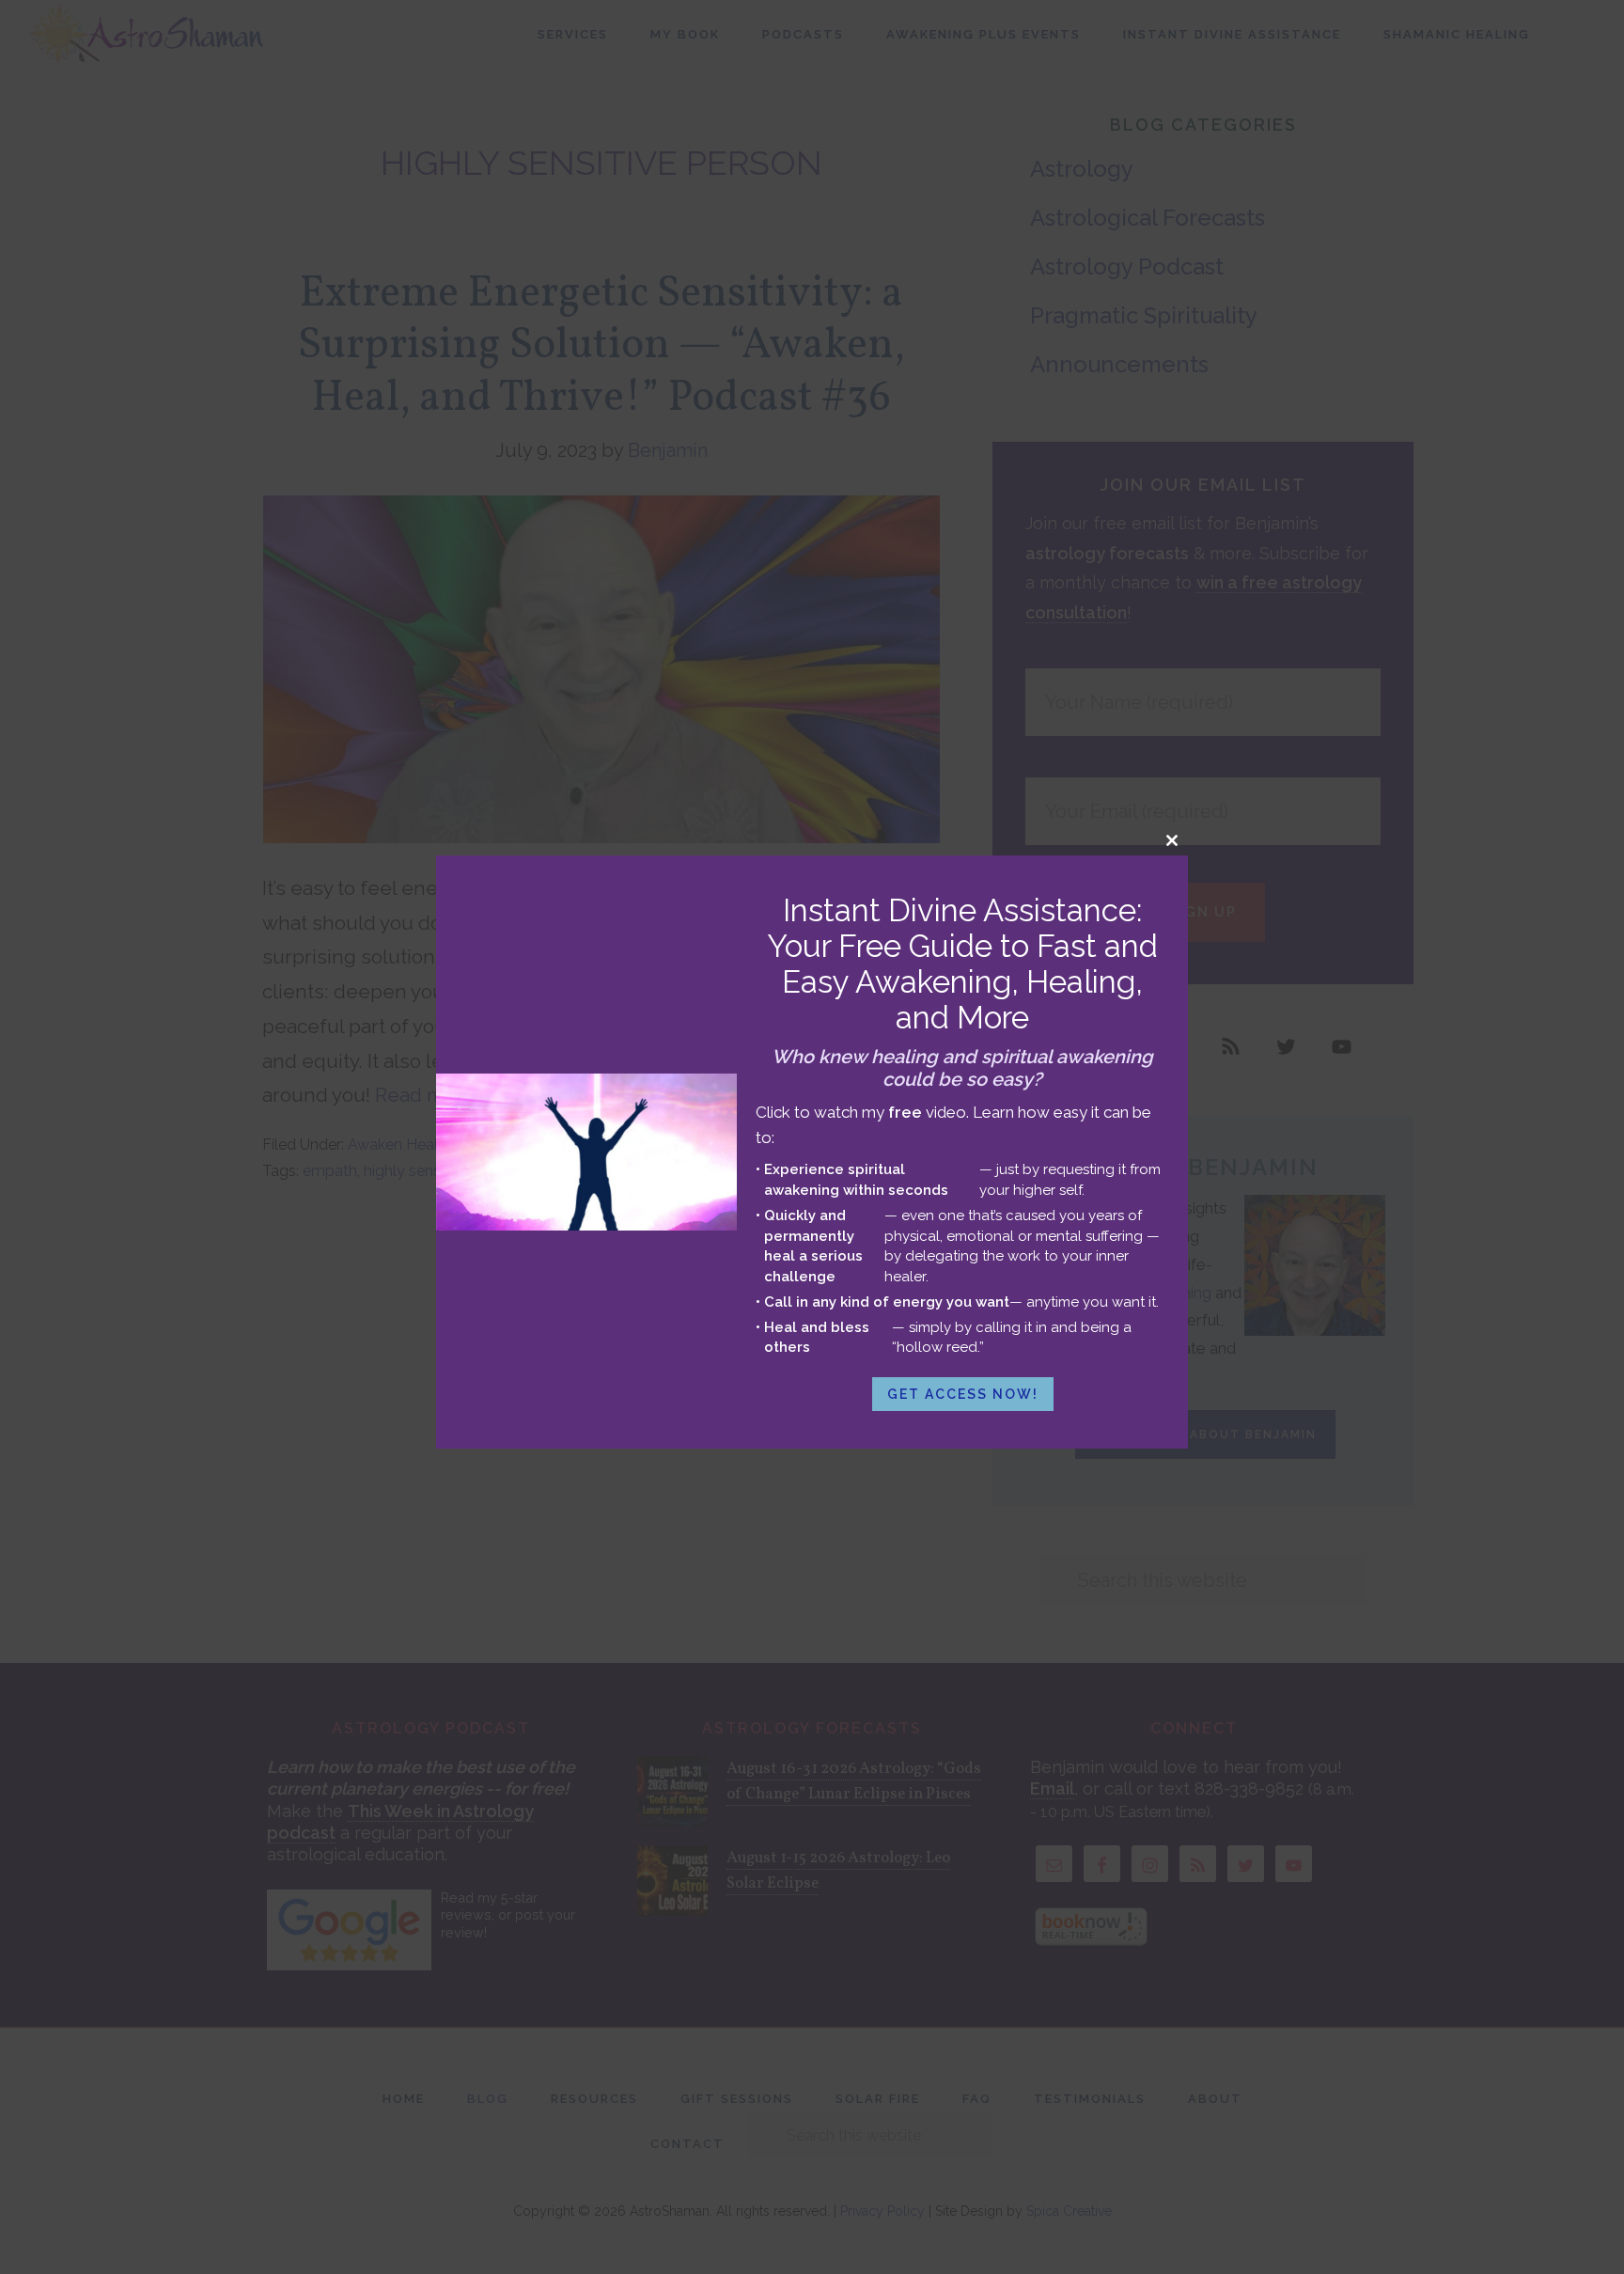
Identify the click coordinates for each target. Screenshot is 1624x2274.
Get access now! (963, 1394)
